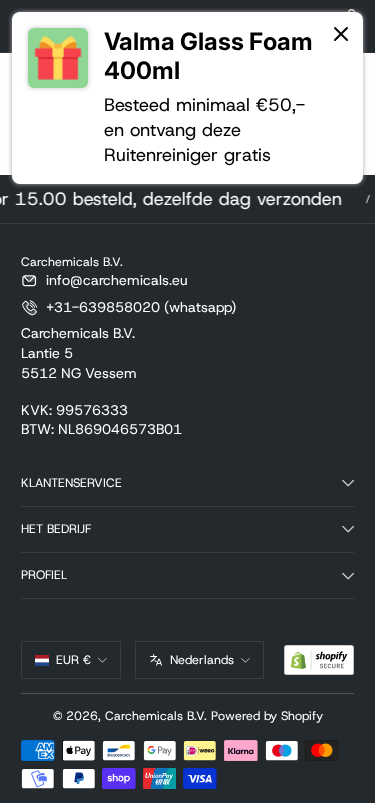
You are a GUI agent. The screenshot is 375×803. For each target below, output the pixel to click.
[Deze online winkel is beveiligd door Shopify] (319, 660)
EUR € (73, 660)
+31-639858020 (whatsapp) (141, 307)
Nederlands (202, 660)
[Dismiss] (341, 35)
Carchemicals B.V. (156, 716)
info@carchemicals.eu (117, 280)
